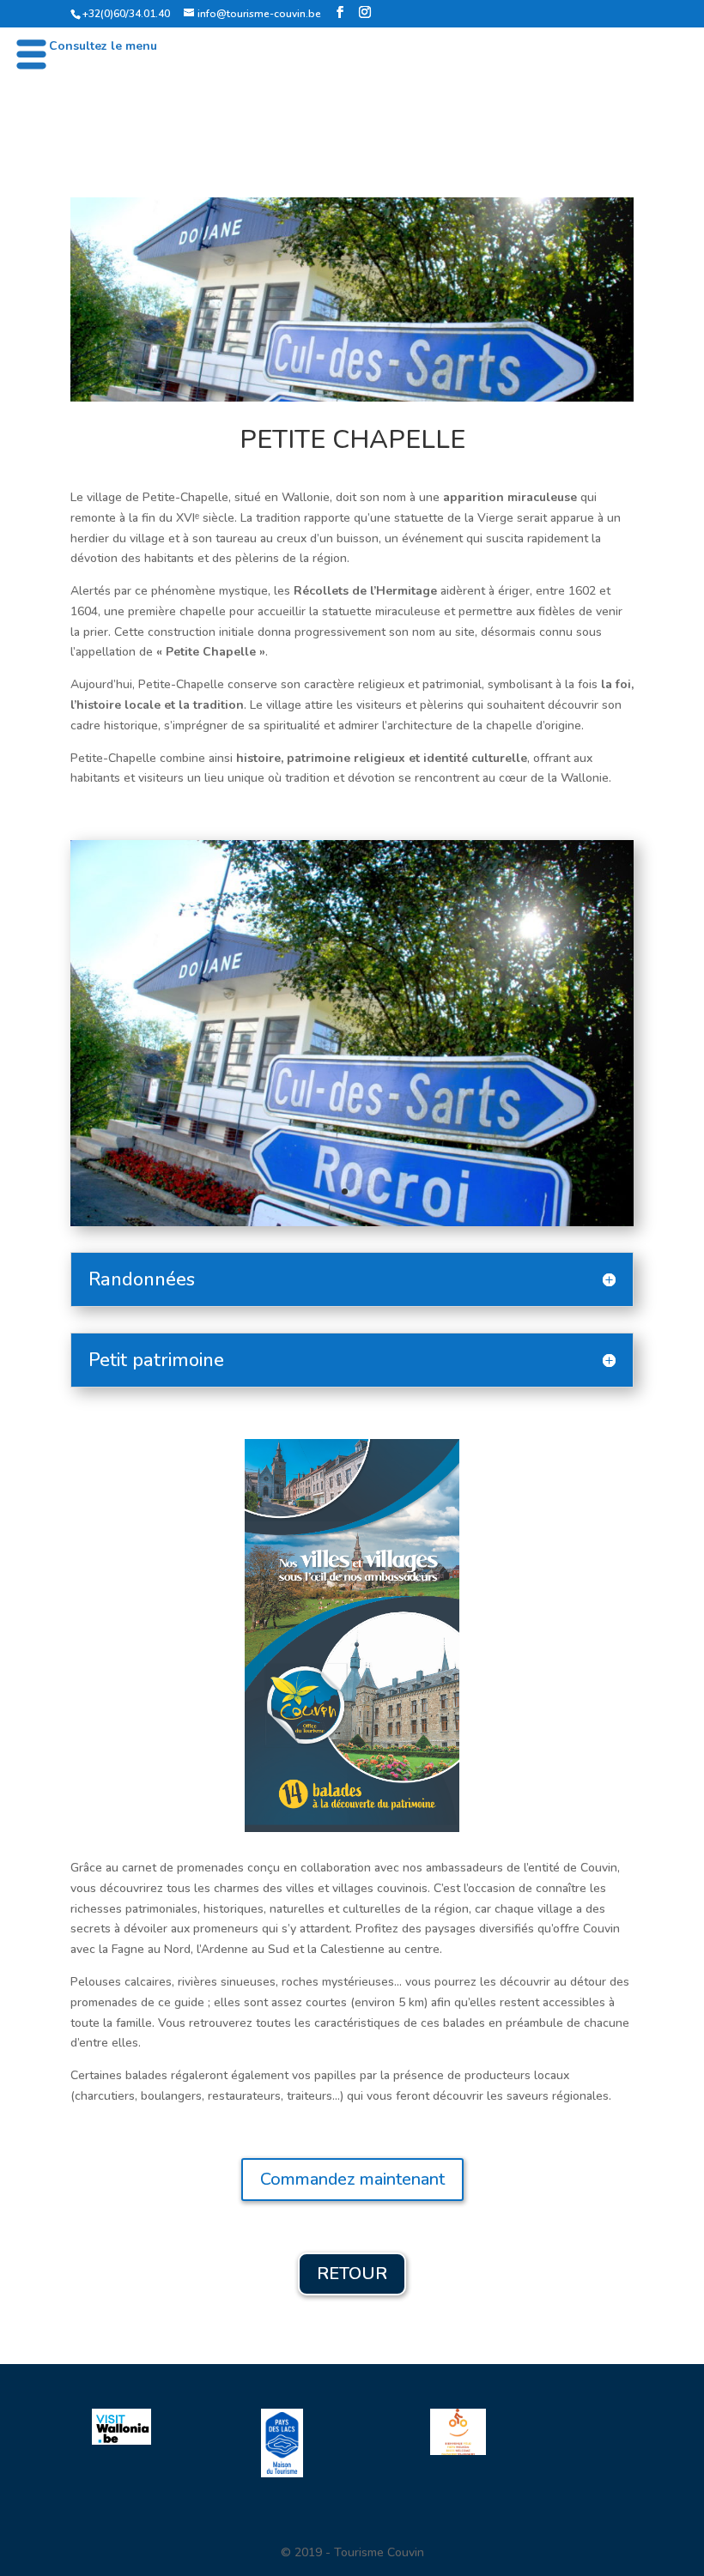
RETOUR (352, 2265)
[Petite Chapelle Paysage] (352, 1214)
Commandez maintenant (352, 2171)
